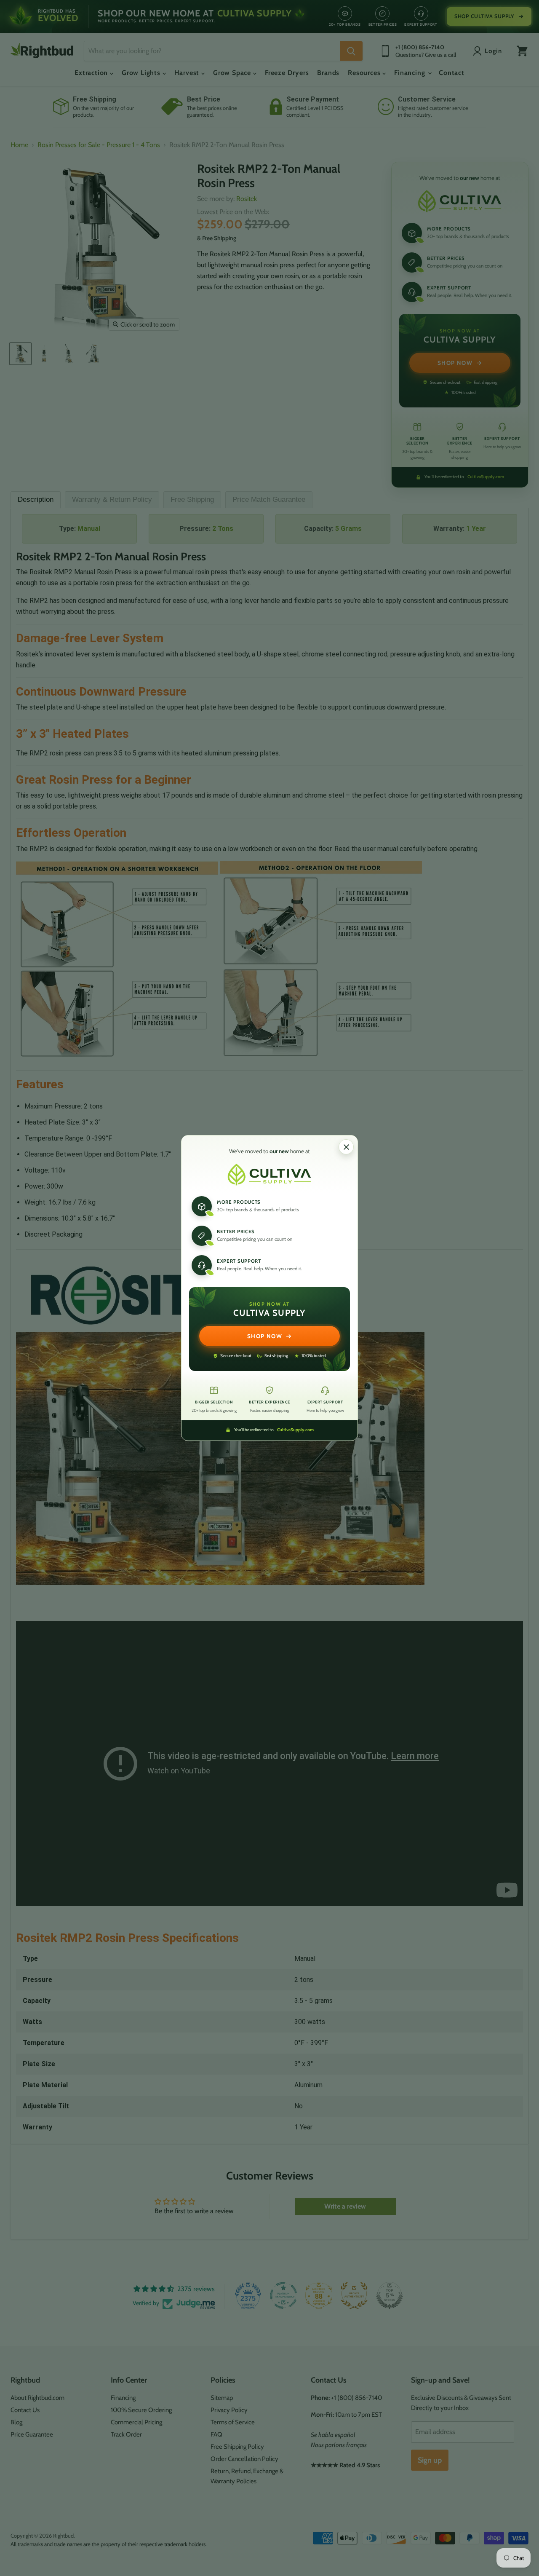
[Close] (346, 1147)
